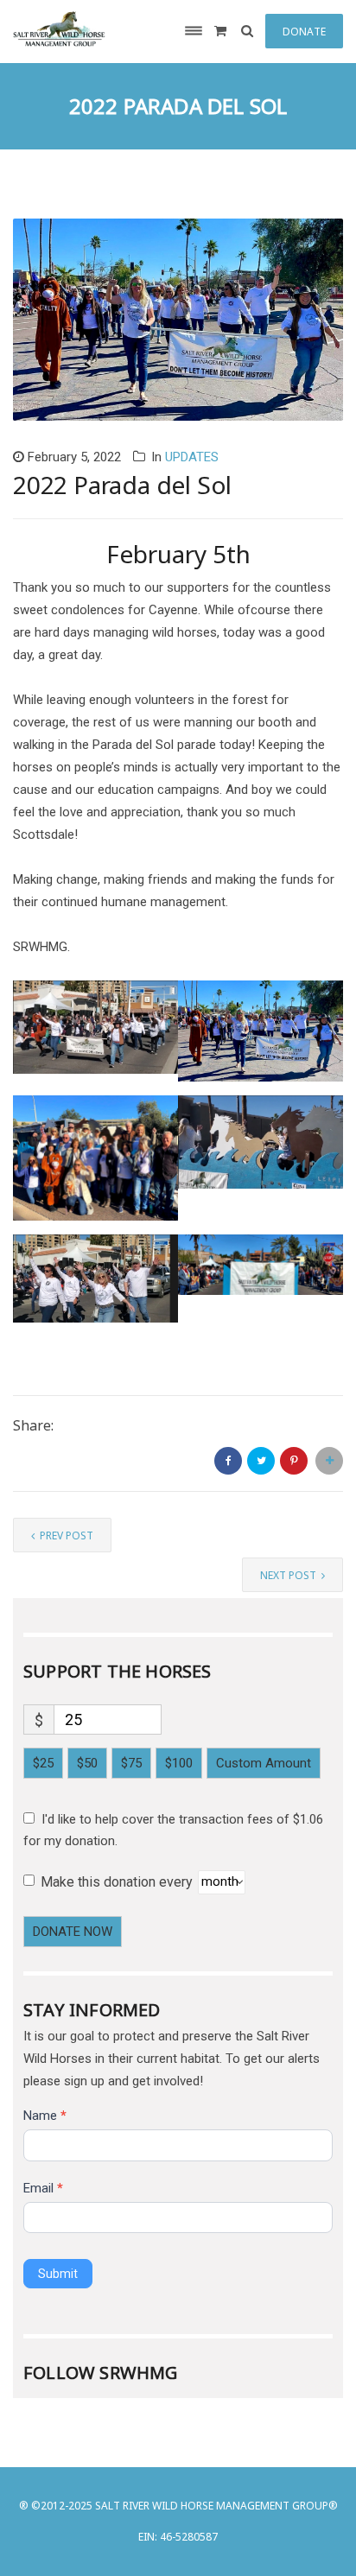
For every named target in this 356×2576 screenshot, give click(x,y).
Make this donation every (118, 1881)
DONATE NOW (73, 1932)
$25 (43, 1763)
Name (45, 2116)
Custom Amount (264, 1763)
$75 (131, 1763)
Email (43, 2188)
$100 (179, 1763)
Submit (58, 2274)
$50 (87, 1763)
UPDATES (192, 457)
